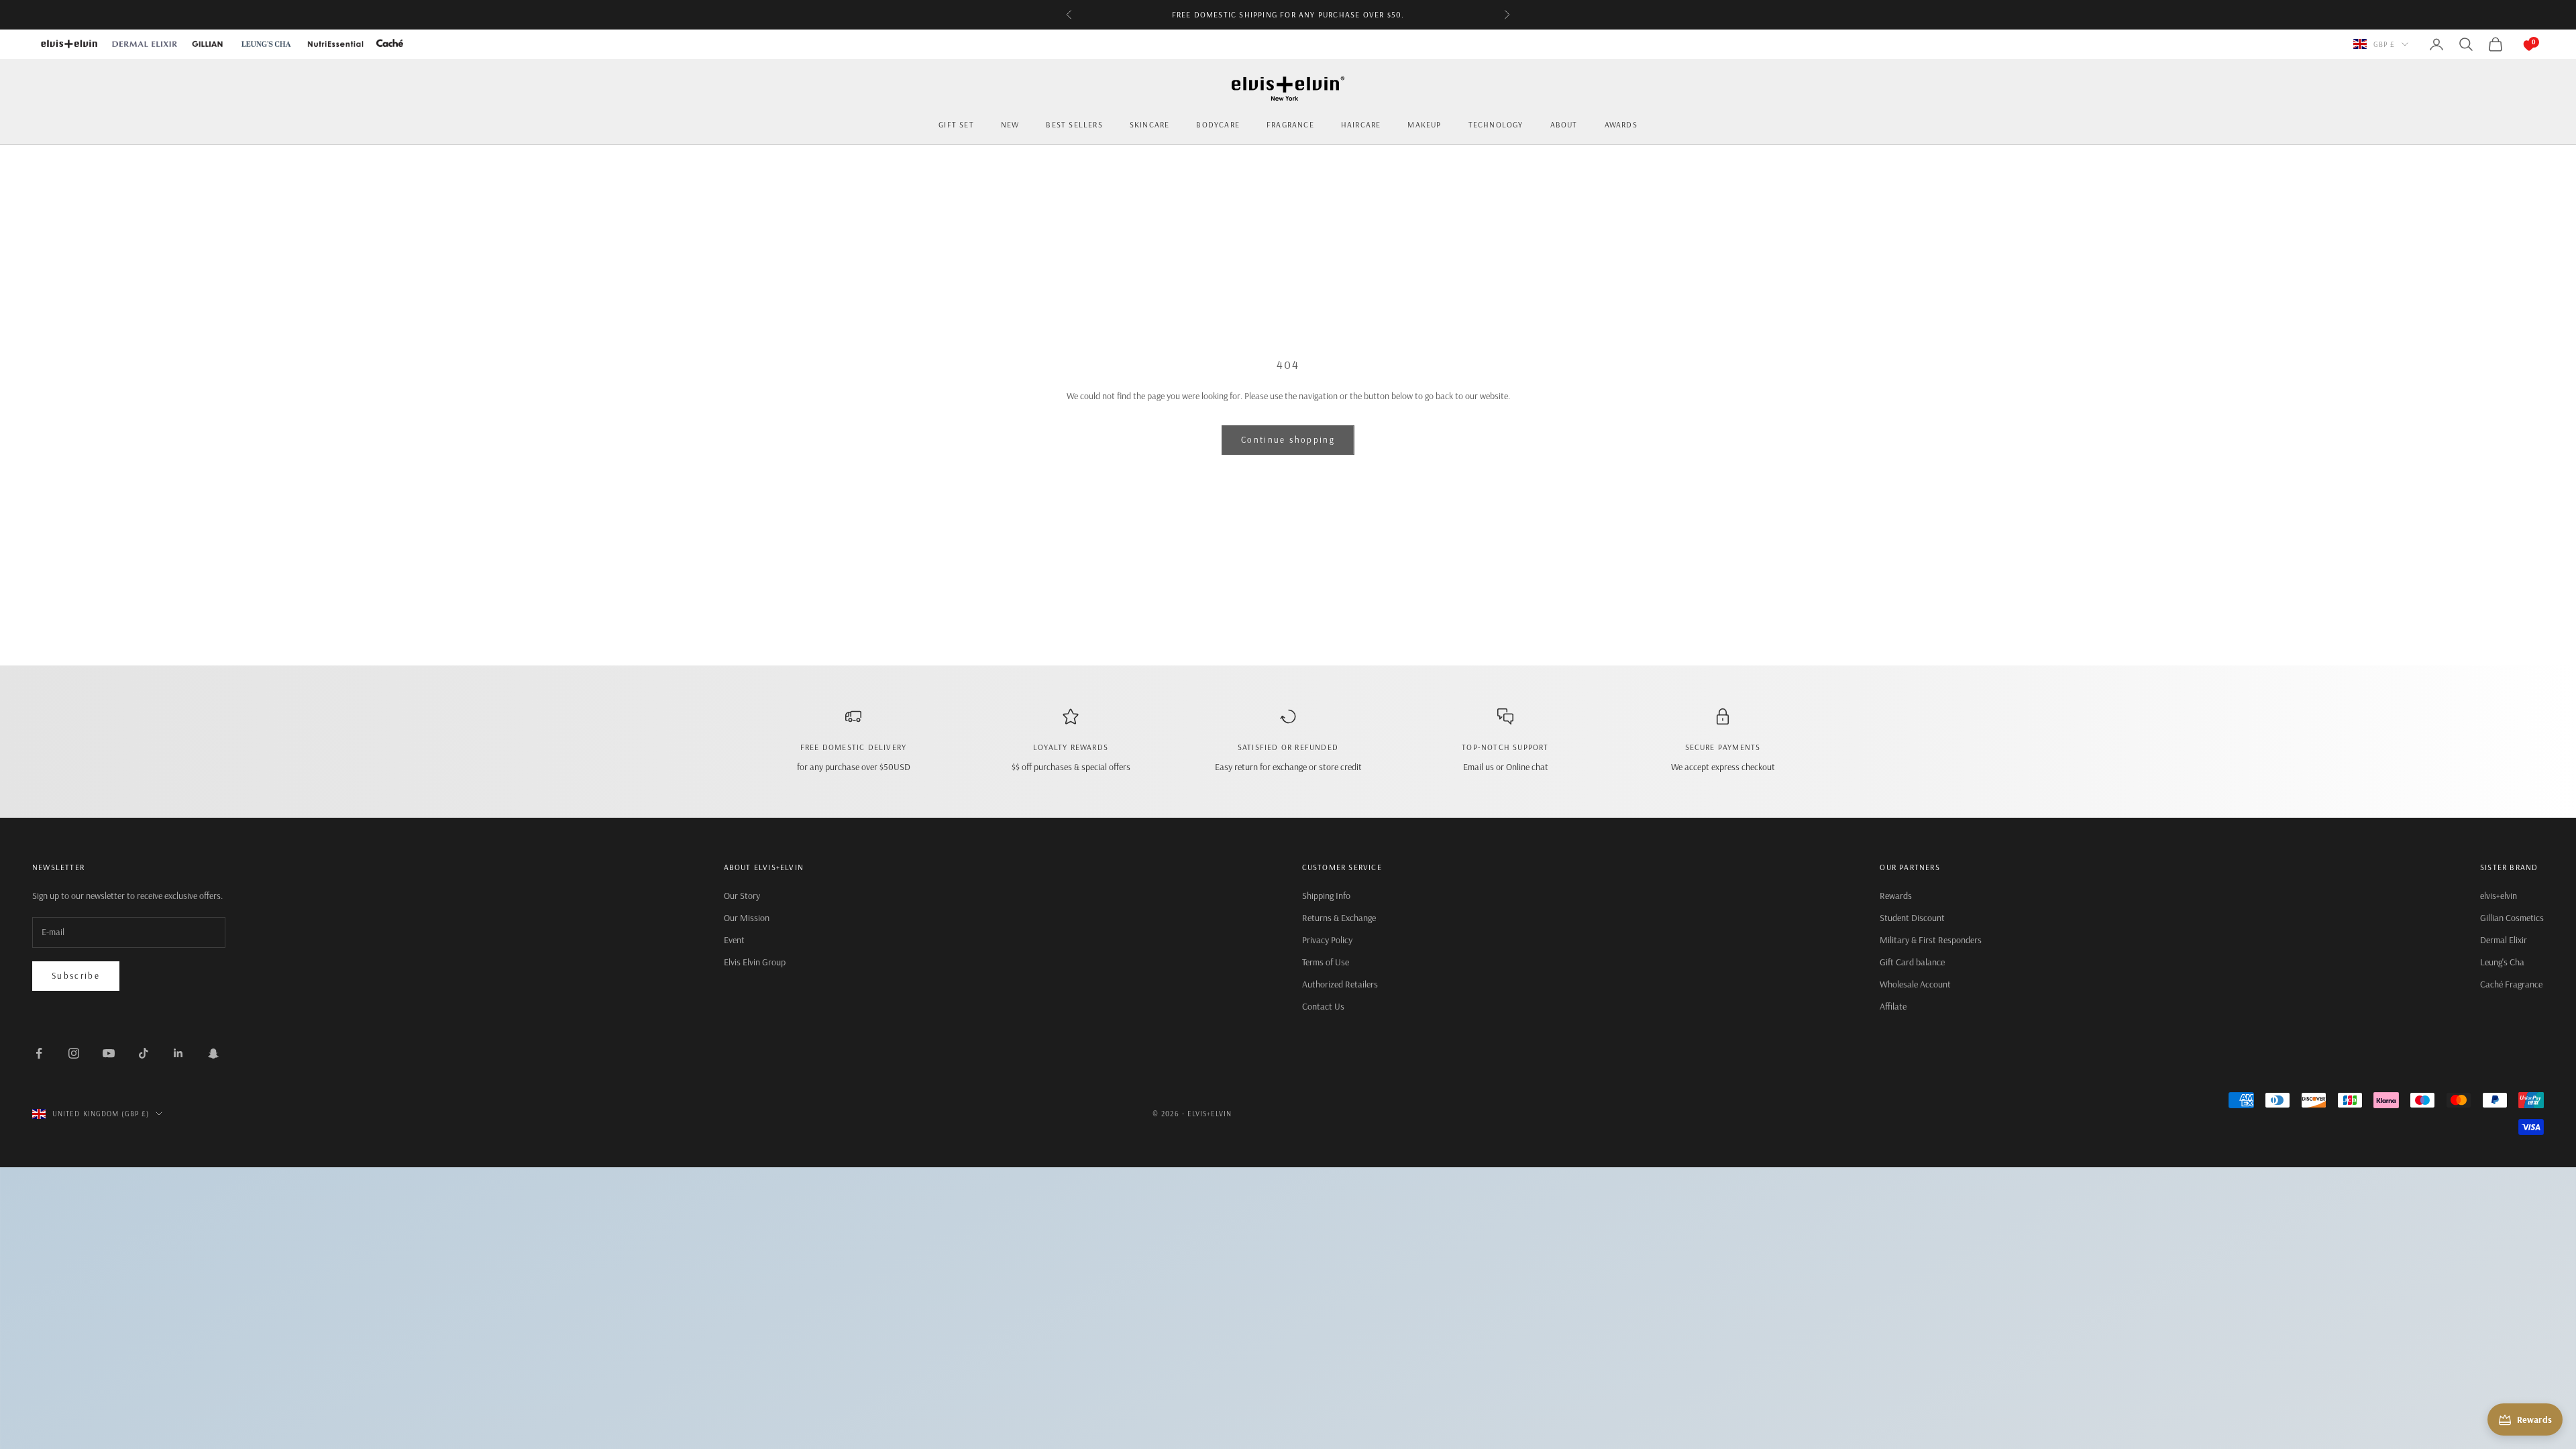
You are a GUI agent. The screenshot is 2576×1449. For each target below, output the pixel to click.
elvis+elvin (2499, 896)
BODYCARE (1218, 124)
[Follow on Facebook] (39, 1053)
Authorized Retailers (1340, 984)
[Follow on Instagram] (74, 1053)
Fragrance (1290, 124)
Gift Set (956, 124)
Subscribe (76, 975)
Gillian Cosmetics (2512, 918)
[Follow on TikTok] (144, 1053)
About (1564, 124)
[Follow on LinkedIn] (178, 1053)
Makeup (1424, 124)
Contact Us (1323, 1006)
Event (734, 940)
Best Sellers (1074, 124)
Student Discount (1912, 918)
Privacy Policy (1327, 940)
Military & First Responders (1931, 940)
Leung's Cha (2502, 962)
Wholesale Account (1915, 984)
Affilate (1893, 1006)
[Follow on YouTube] (109, 1053)
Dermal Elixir (2504, 940)
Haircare (1361, 124)
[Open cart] (2516, 44)
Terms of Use (1326, 962)
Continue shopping (1288, 439)
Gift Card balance (1912, 962)
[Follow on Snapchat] (213, 1053)
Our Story (742, 896)
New (1010, 124)
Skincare (1150, 124)
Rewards (1896, 896)
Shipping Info (1326, 896)
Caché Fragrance (2511, 984)
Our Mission (747, 918)
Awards (1621, 124)
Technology (1496, 124)
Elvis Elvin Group (755, 962)
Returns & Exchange (1339, 918)
